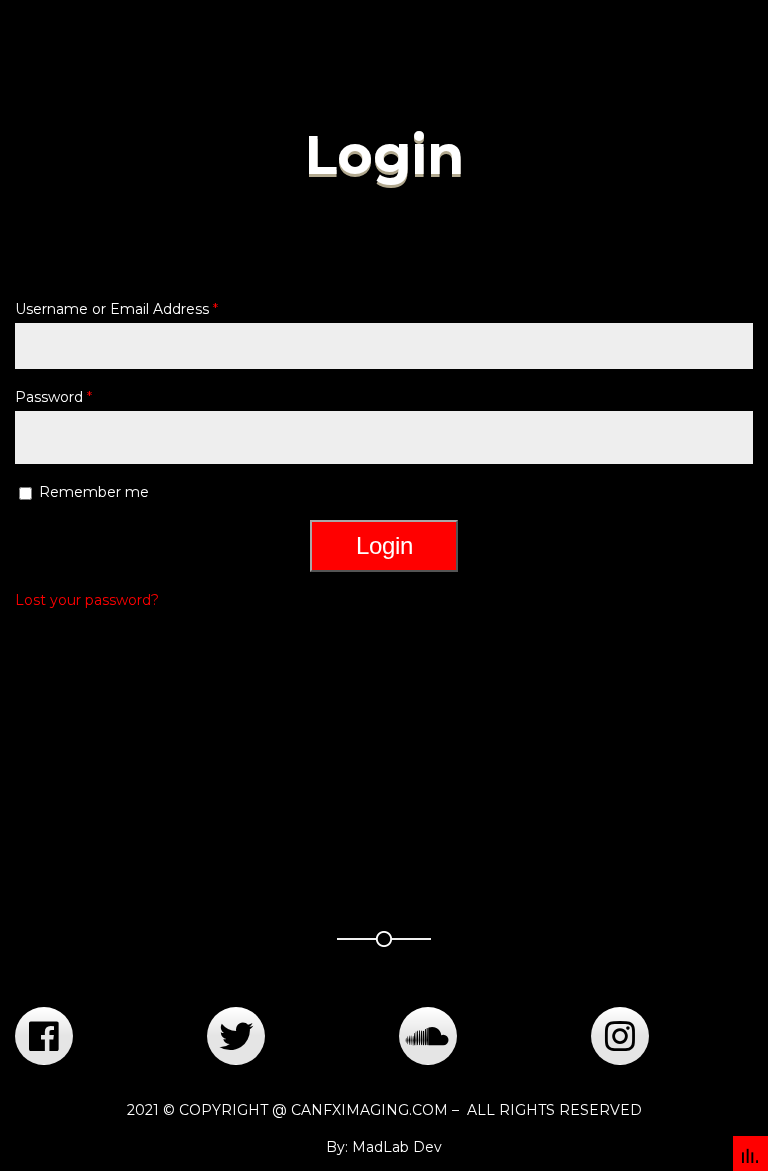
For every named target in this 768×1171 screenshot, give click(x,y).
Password (53, 397)
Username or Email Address (116, 309)
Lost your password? (87, 600)
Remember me (94, 492)
